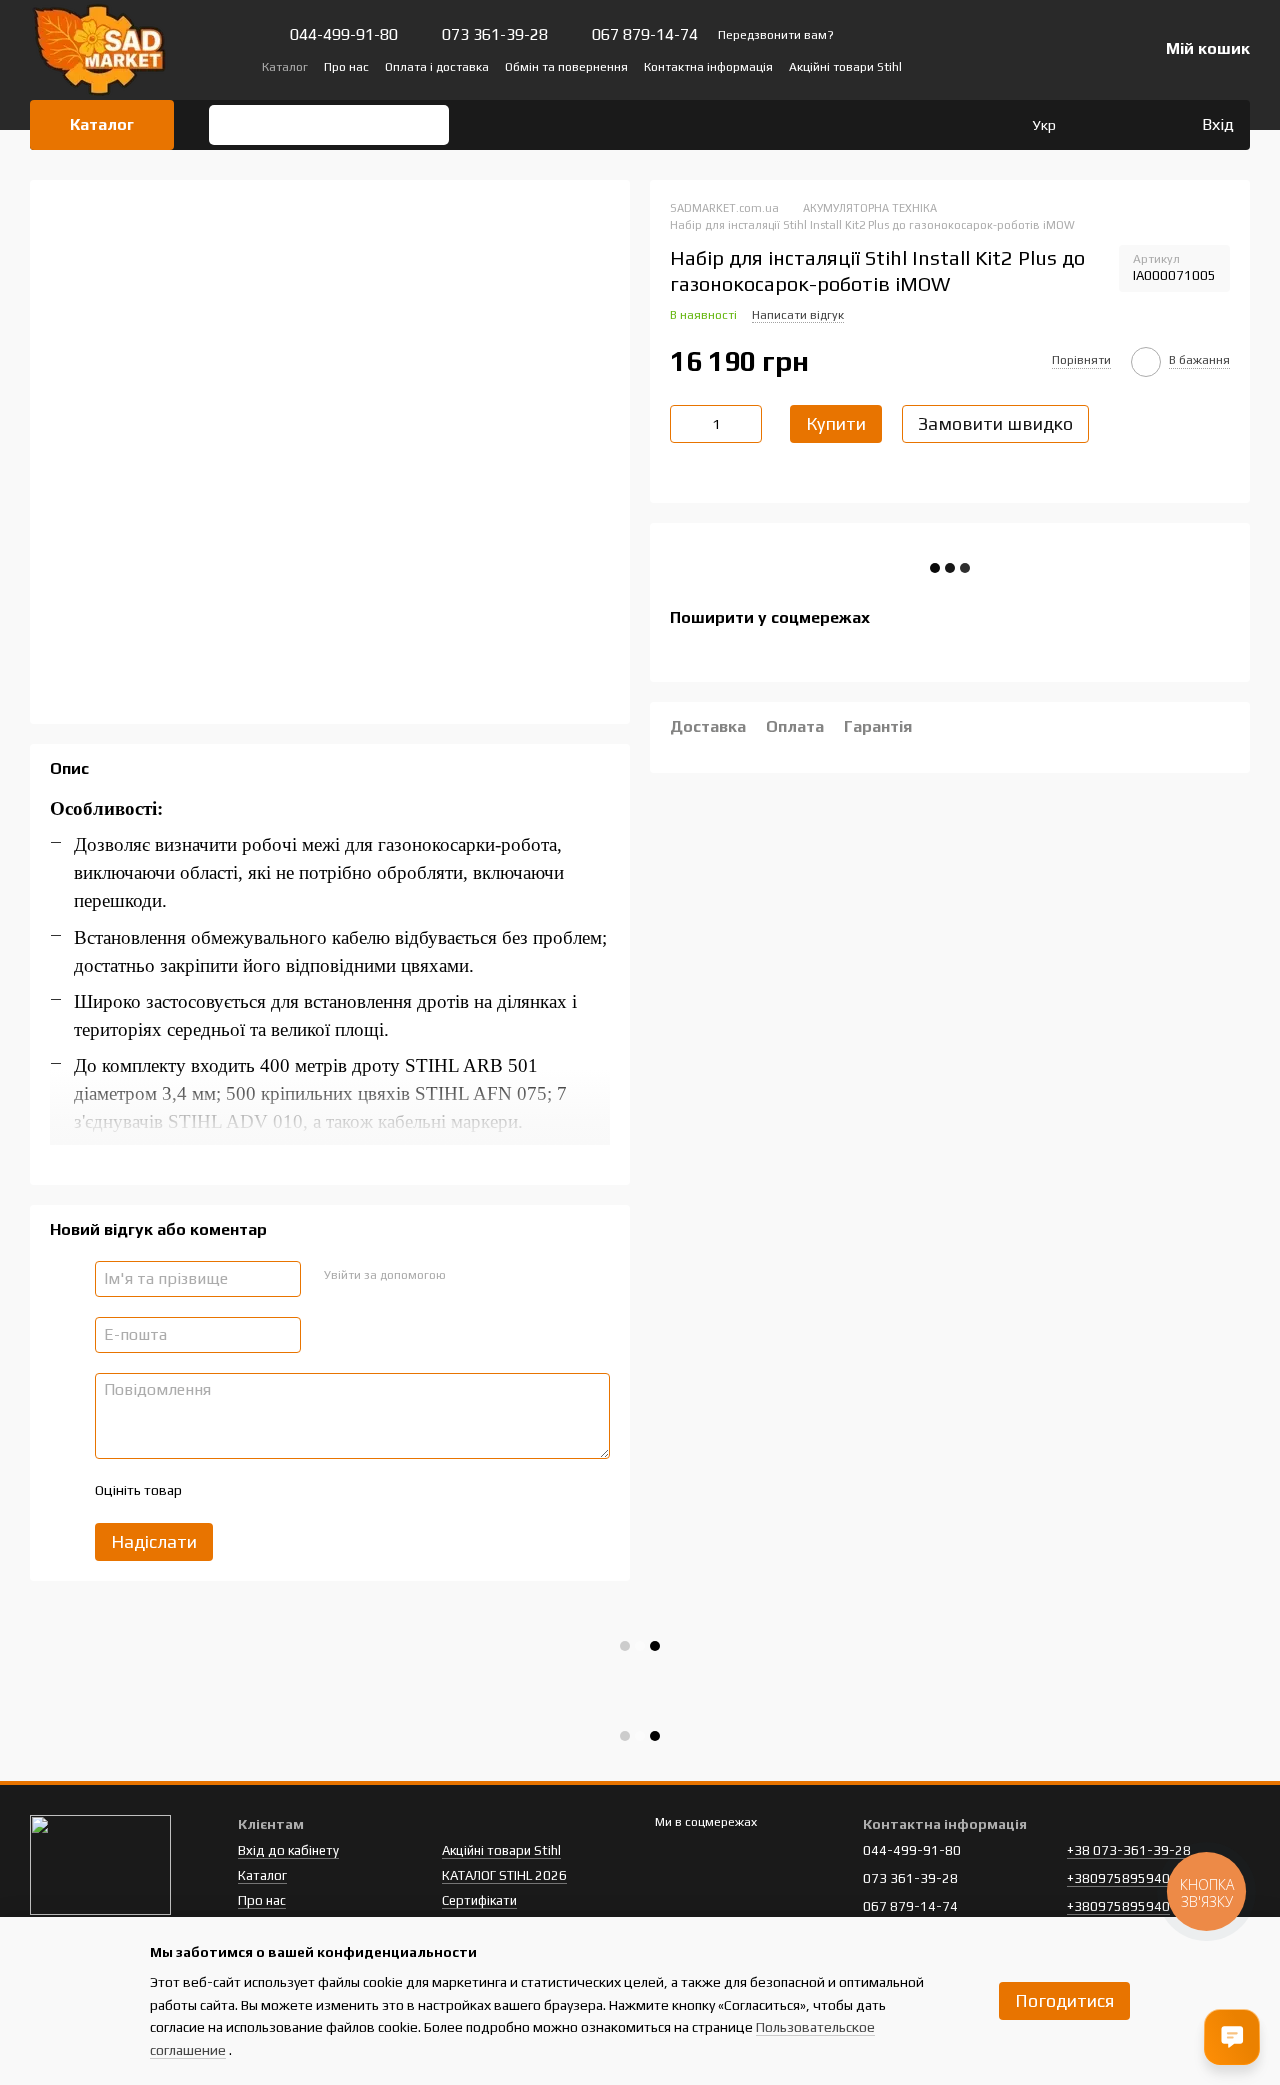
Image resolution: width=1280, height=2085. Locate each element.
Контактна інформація (708, 67)
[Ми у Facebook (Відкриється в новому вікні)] (990, 66)
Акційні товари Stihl (845, 67)
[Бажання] (1144, 125)
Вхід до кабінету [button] (288, 1850)
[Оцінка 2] (246, 1491)
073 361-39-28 (495, 35)
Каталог (285, 67)
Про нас (346, 67)
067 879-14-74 (645, 35)
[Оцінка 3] (278, 1491)
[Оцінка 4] (310, 1491)
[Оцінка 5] (342, 1491)
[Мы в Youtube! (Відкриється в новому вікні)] (1014, 66)
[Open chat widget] (1232, 2037)
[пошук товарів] (231, 125)
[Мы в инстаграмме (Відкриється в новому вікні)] (1038, 66)
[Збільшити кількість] (747, 424)
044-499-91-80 (344, 35)
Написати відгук (798, 315)
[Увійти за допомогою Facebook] (467, 1276)
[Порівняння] (1104, 125)
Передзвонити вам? (776, 35)
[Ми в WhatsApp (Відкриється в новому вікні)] (1086, 66)
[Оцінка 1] (214, 1491)
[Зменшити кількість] (685, 424)
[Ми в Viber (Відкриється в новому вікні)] (1062, 66)
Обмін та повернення (566, 67)
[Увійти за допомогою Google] (499, 1276)
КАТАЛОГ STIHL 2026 (504, 1875)
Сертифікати (479, 1900)
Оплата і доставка (437, 67)
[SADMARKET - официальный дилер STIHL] (100, 1863)
